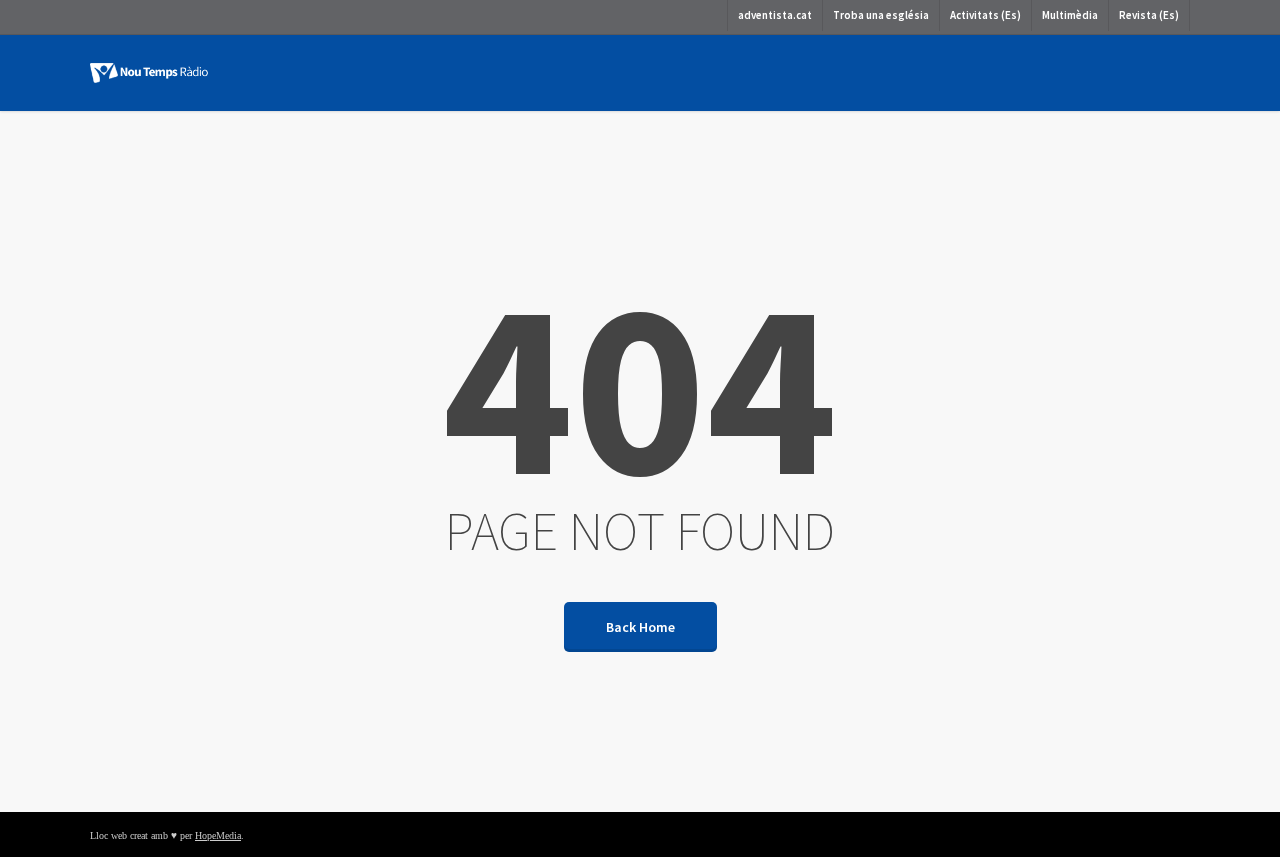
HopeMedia (218, 835)
